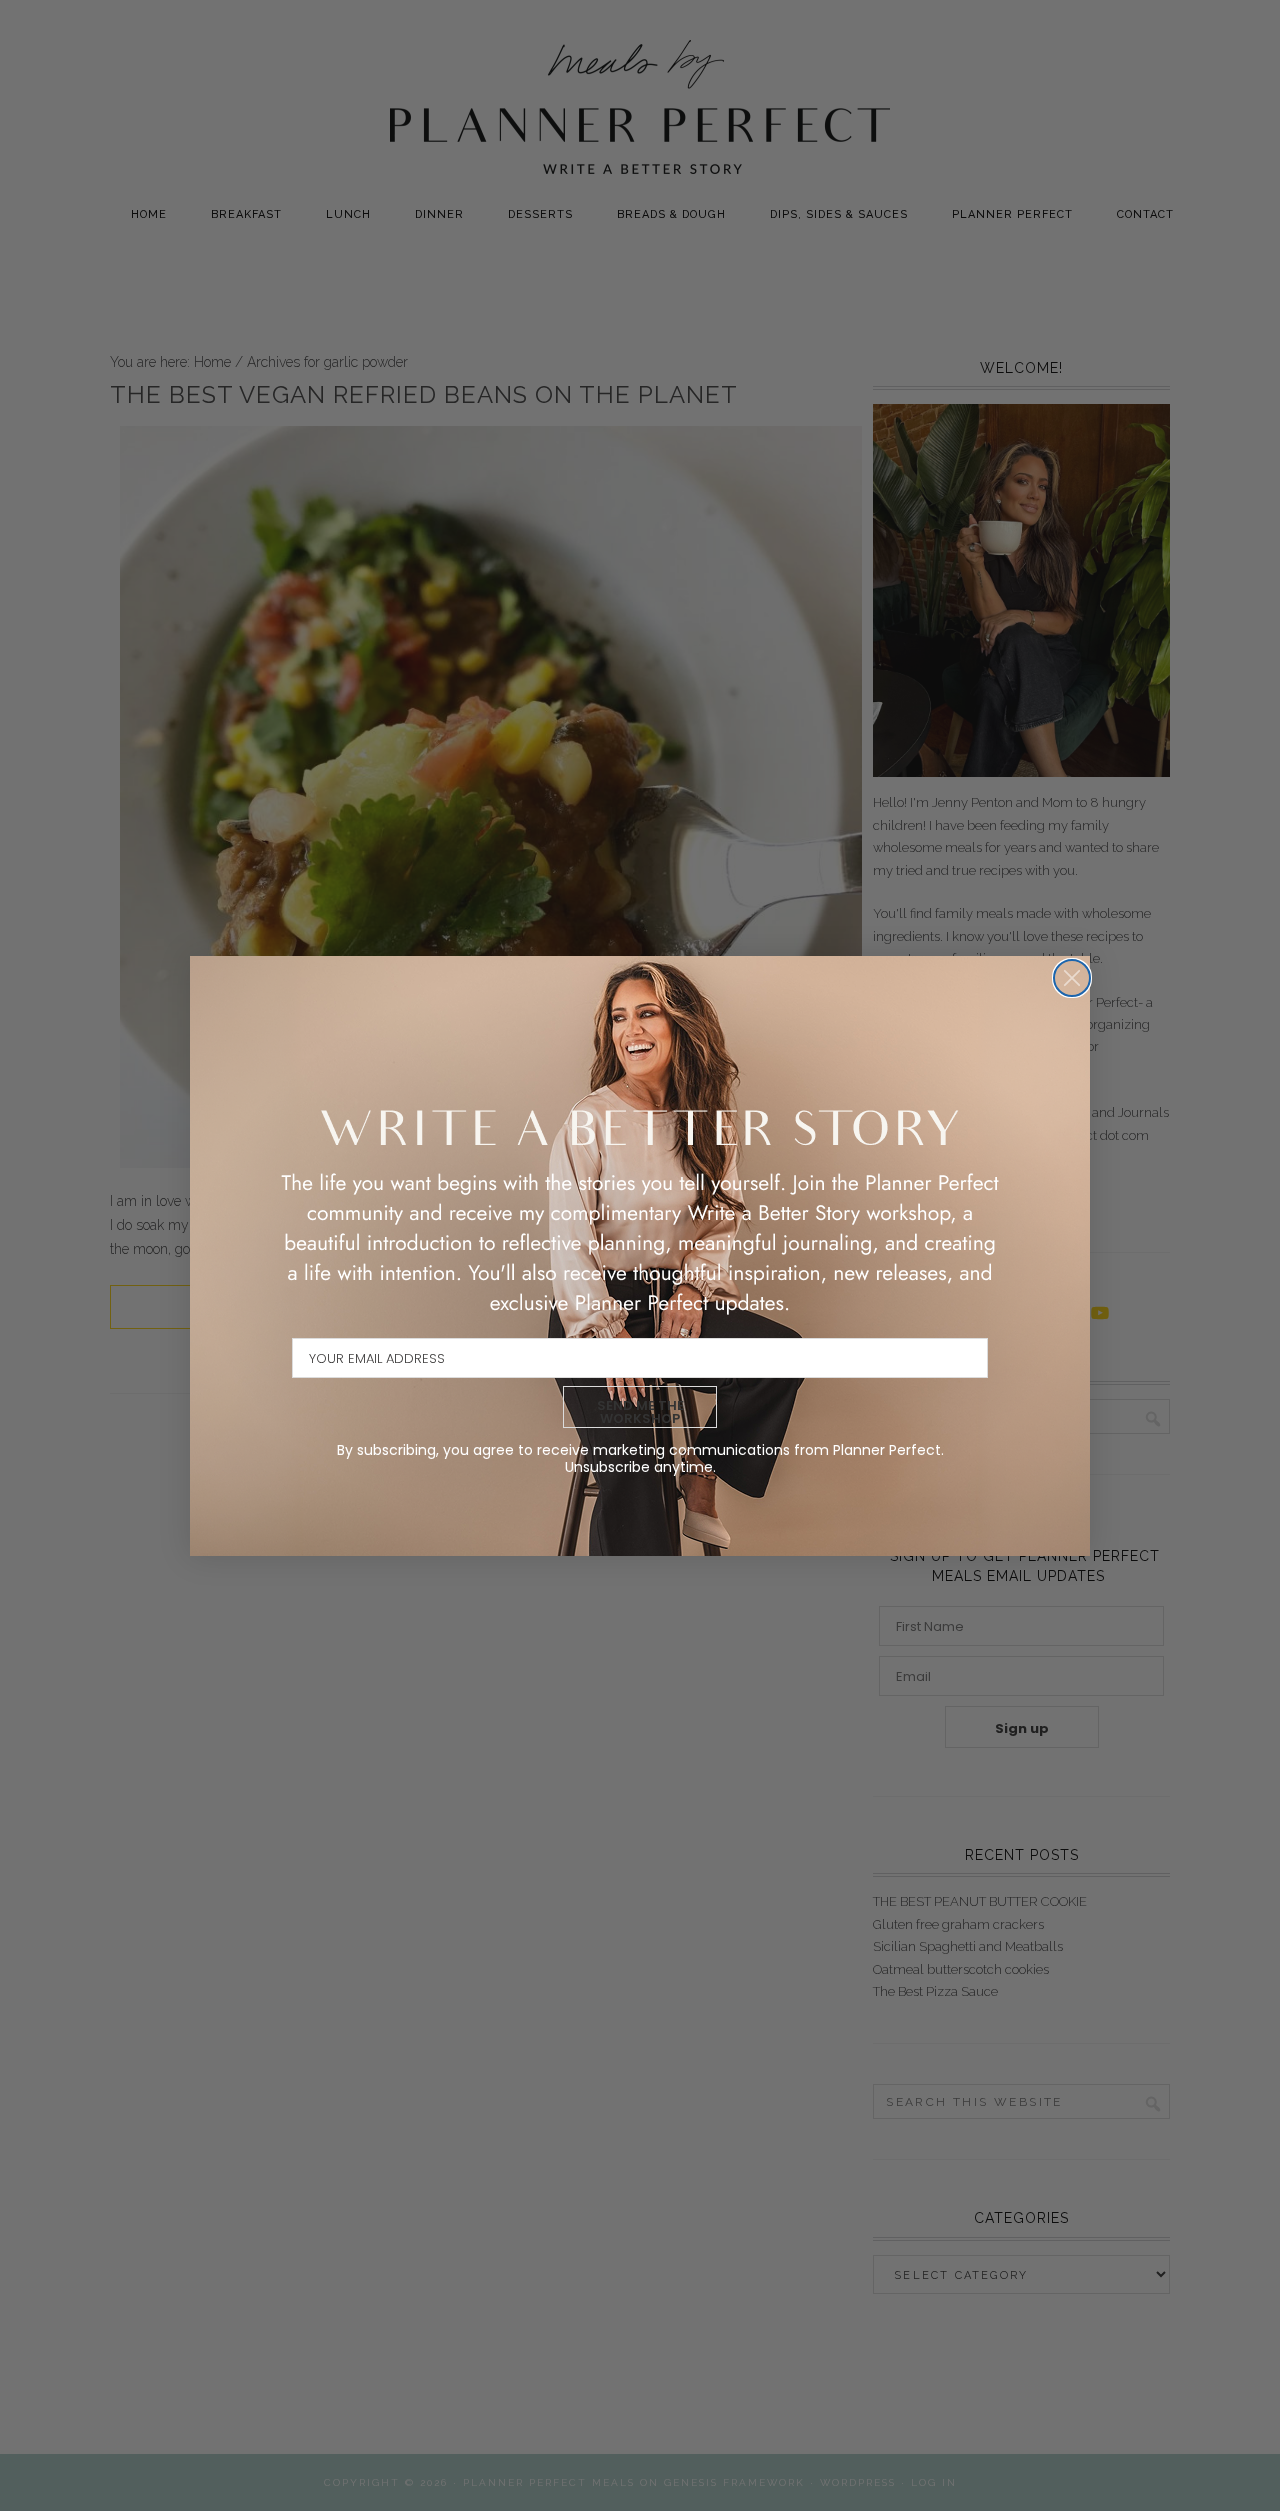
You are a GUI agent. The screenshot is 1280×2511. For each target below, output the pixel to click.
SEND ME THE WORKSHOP (640, 1412)
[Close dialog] (1072, 978)
